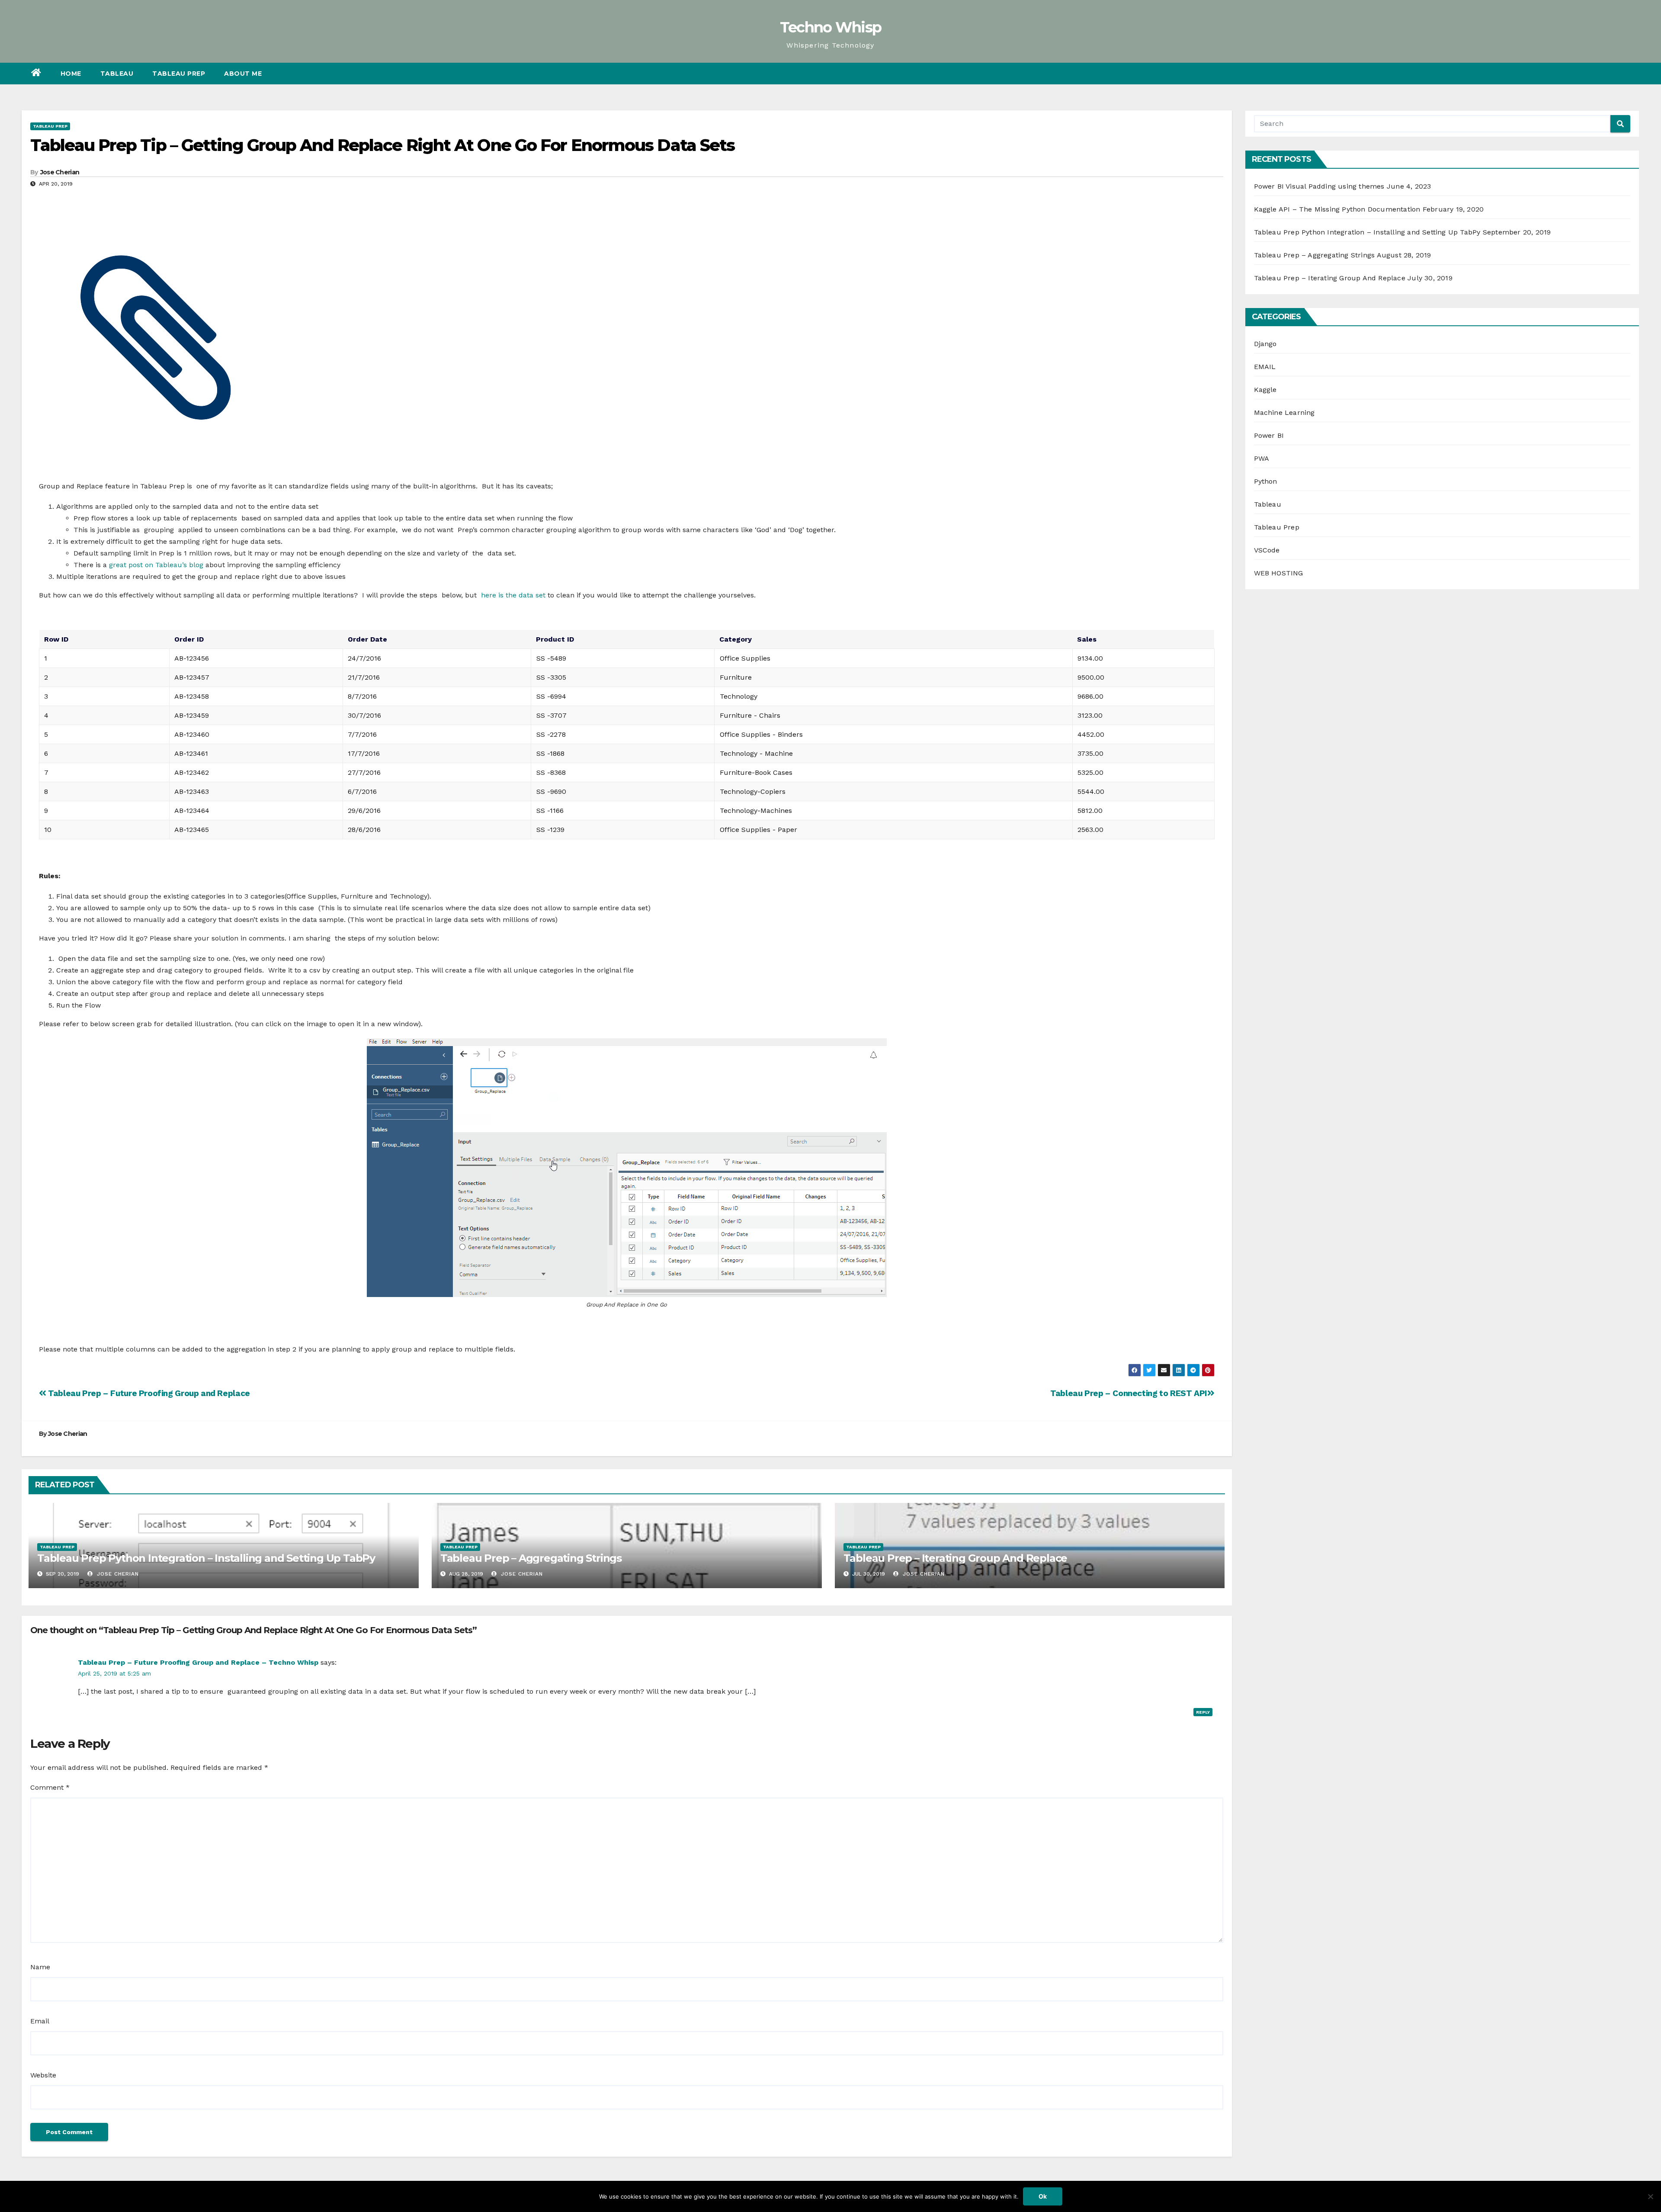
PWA (1262, 458)
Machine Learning (1284, 413)
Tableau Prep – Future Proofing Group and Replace (148, 1393)
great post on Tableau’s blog (156, 565)
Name (40, 1967)
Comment (50, 1787)
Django (1265, 344)
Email (40, 2021)
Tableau (117, 74)
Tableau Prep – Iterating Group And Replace (956, 1558)
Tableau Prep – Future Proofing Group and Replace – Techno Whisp (198, 1662)
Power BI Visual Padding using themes (1319, 186)
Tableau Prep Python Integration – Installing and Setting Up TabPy (206, 1558)
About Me (243, 74)
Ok (1043, 2196)
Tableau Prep (179, 74)
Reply (1203, 1712)
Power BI (1269, 435)
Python (1266, 481)
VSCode (1267, 550)
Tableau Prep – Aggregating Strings (531, 1558)
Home (71, 74)
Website (43, 2075)
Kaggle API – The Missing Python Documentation (1337, 209)
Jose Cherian (60, 172)
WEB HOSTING (1279, 573)
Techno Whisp (831, 27)
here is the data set (513, 595)
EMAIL (1265, 367)
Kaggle (1265, 390)
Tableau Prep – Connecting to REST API (1129, 1393)
